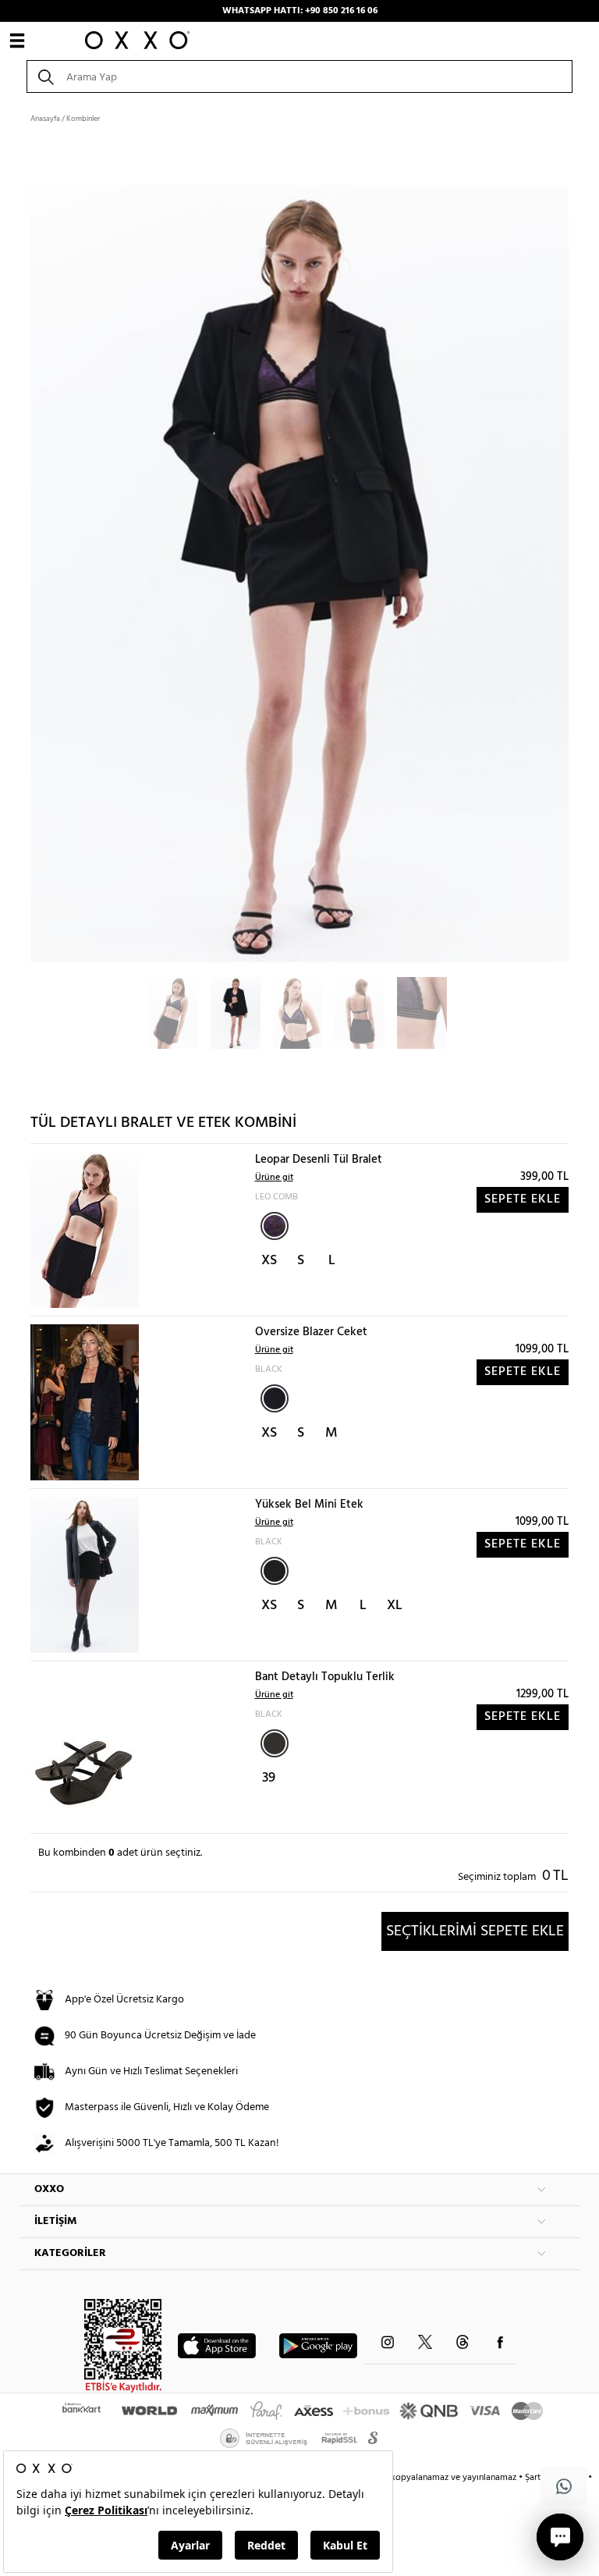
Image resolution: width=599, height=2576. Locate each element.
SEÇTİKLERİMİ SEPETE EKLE (475, 1931)
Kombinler (83, 119)
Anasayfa (45, 119)
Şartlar (539, 2478)
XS (269, 1261)
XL (395, 1606)
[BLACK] (275, 1398)
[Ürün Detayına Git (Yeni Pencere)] (85, 1230)
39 (269, 1778)
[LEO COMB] (275, 1226)
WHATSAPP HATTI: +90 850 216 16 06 (300, 11)
